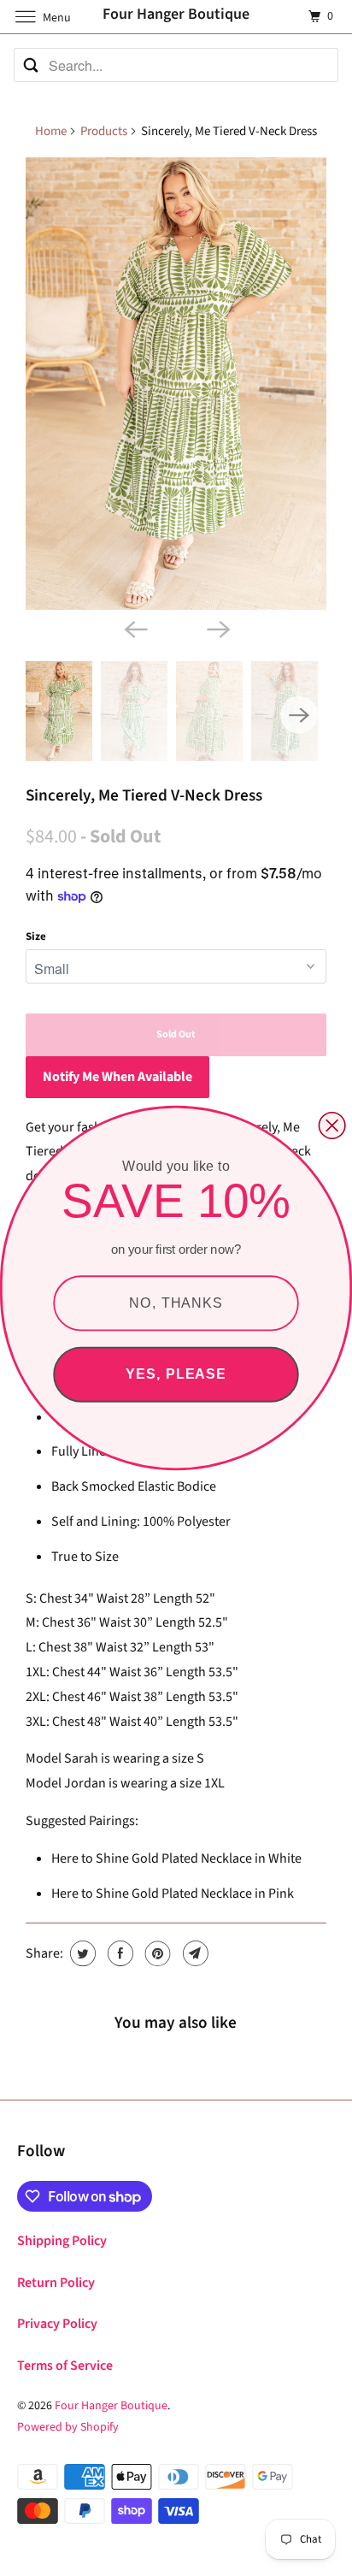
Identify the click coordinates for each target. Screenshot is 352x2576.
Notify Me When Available (117, 1077)
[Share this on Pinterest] (156, 1953)
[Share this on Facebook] (118, 1953)
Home (51, 131)
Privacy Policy (57, 2324)
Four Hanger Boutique (111, 2406)
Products (104, 131)
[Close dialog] (332, 1126)
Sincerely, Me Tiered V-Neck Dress (144, 795)
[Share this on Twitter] (81, 1953)
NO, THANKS (176, 1303)
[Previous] (135, 629)
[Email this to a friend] (194, 1953)
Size (36, 936)
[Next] (217, 629)
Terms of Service (65, 2366)
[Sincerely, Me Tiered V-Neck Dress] (176, 384)
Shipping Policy (62, 2241)
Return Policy (56, 2283)
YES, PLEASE (176, 1374)
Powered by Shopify (68, 2427)
